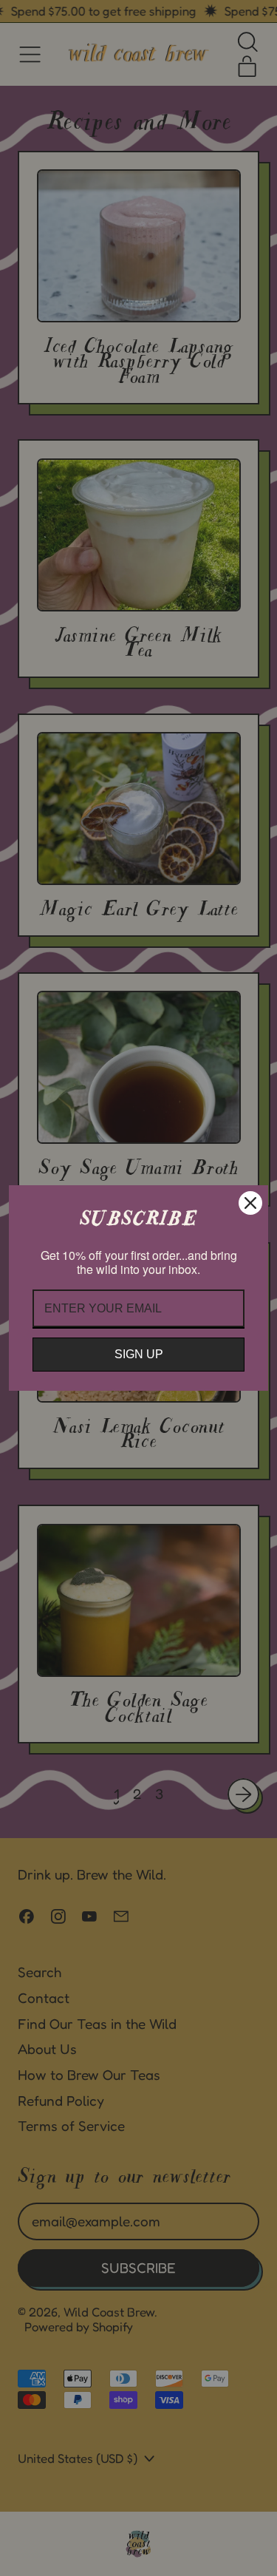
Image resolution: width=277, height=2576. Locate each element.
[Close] (250, 1203)
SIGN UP (139, 1354)
